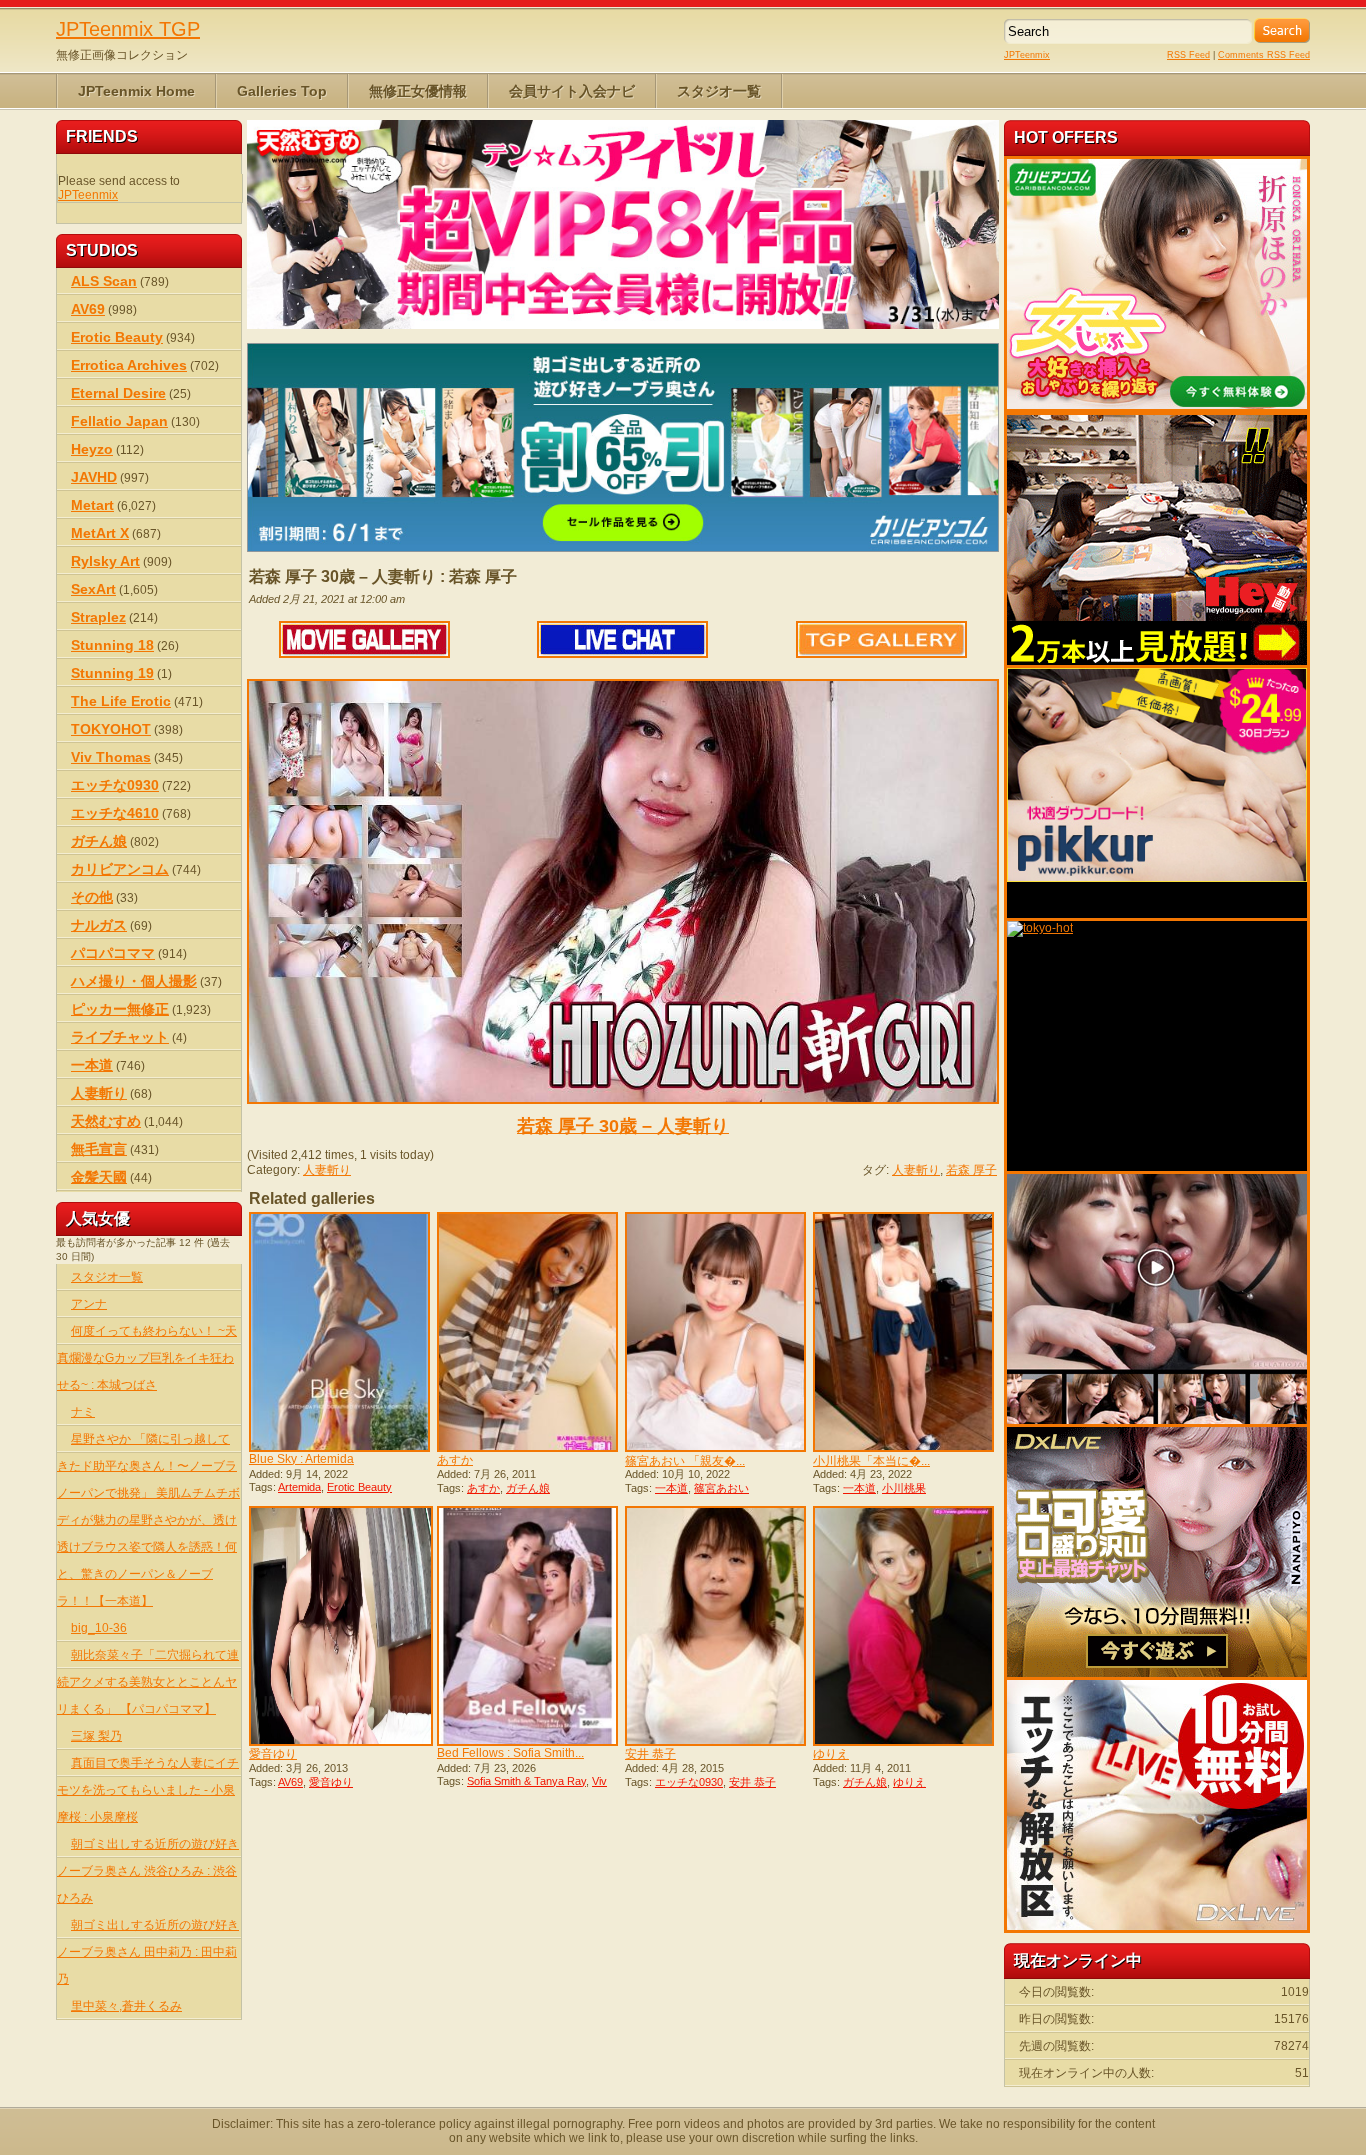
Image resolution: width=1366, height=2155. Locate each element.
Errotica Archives (129, 365)
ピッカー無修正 (120, 1009)
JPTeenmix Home (136, 91)
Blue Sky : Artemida (301, 1459)
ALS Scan (104, 281)
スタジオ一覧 (719, 91)
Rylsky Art (105, 561)
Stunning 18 (112, 645)
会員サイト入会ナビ (572, 91)
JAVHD (94, 477)
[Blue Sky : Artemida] (341, 1332)
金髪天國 (99, 1177)
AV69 (290, 1782)
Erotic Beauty (359, 1487)
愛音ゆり (273, 1754)
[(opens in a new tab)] (529, 1332)
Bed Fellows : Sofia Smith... (510, 1753)
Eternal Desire (118, 393)
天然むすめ (106, 1121)
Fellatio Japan (119, 421)
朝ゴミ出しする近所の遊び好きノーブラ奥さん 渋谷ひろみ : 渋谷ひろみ (148, 1871)
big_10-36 (99, 1628)
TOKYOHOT (111, 729)
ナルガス (99, 925)
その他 (92, 897)
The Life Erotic (121, 701)
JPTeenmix (1027, 55)
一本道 (671, 1488)
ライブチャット (120, 1037)
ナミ (83, 1412)
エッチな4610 (115, 813)
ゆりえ (831, 1754)
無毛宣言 (99, 1149)
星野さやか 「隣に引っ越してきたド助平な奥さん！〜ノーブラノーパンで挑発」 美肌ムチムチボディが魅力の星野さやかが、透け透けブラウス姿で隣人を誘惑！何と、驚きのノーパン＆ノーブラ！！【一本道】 (148, 1520)
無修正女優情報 (418, 91)
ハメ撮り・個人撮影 (134, 981)
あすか (455, 1460)
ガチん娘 (528, 1488)
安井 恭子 (650, 1754)
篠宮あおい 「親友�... (685, 1461)
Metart (92, 505)
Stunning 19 (112, 673)
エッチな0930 (689, 1782)
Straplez (98, 617)
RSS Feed (1188, 55)
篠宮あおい (721, 1488)
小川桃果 (904, 1488)
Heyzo (92, 449)
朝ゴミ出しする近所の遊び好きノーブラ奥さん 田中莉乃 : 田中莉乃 (148, 1952)
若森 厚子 (971, 1170)
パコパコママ (113, 953)
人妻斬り (327, 1170)
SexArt (93, 589)
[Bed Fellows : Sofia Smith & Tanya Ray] (529, 1626)
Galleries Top (282, 91)
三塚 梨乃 (96, 1736)
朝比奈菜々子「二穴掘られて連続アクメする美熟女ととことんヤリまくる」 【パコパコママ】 (148, 1682)
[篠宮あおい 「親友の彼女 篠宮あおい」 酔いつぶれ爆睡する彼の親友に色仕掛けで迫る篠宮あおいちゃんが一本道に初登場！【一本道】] (717, 1332)
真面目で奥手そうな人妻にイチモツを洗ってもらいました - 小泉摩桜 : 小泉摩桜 (148, 1790)
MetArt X (100, 533)
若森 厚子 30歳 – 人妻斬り (623, 1126)
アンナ (89, 1304)
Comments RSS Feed (1264, 55)
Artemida (299, 1487)
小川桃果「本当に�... (871, 1461)
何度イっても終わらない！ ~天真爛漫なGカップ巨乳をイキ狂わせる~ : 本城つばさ (147, 1358)
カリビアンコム (120, 869)
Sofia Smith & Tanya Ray (526, 1781)
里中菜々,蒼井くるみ (126, 2006)
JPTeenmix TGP (128, 29)
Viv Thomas (111, 757)
